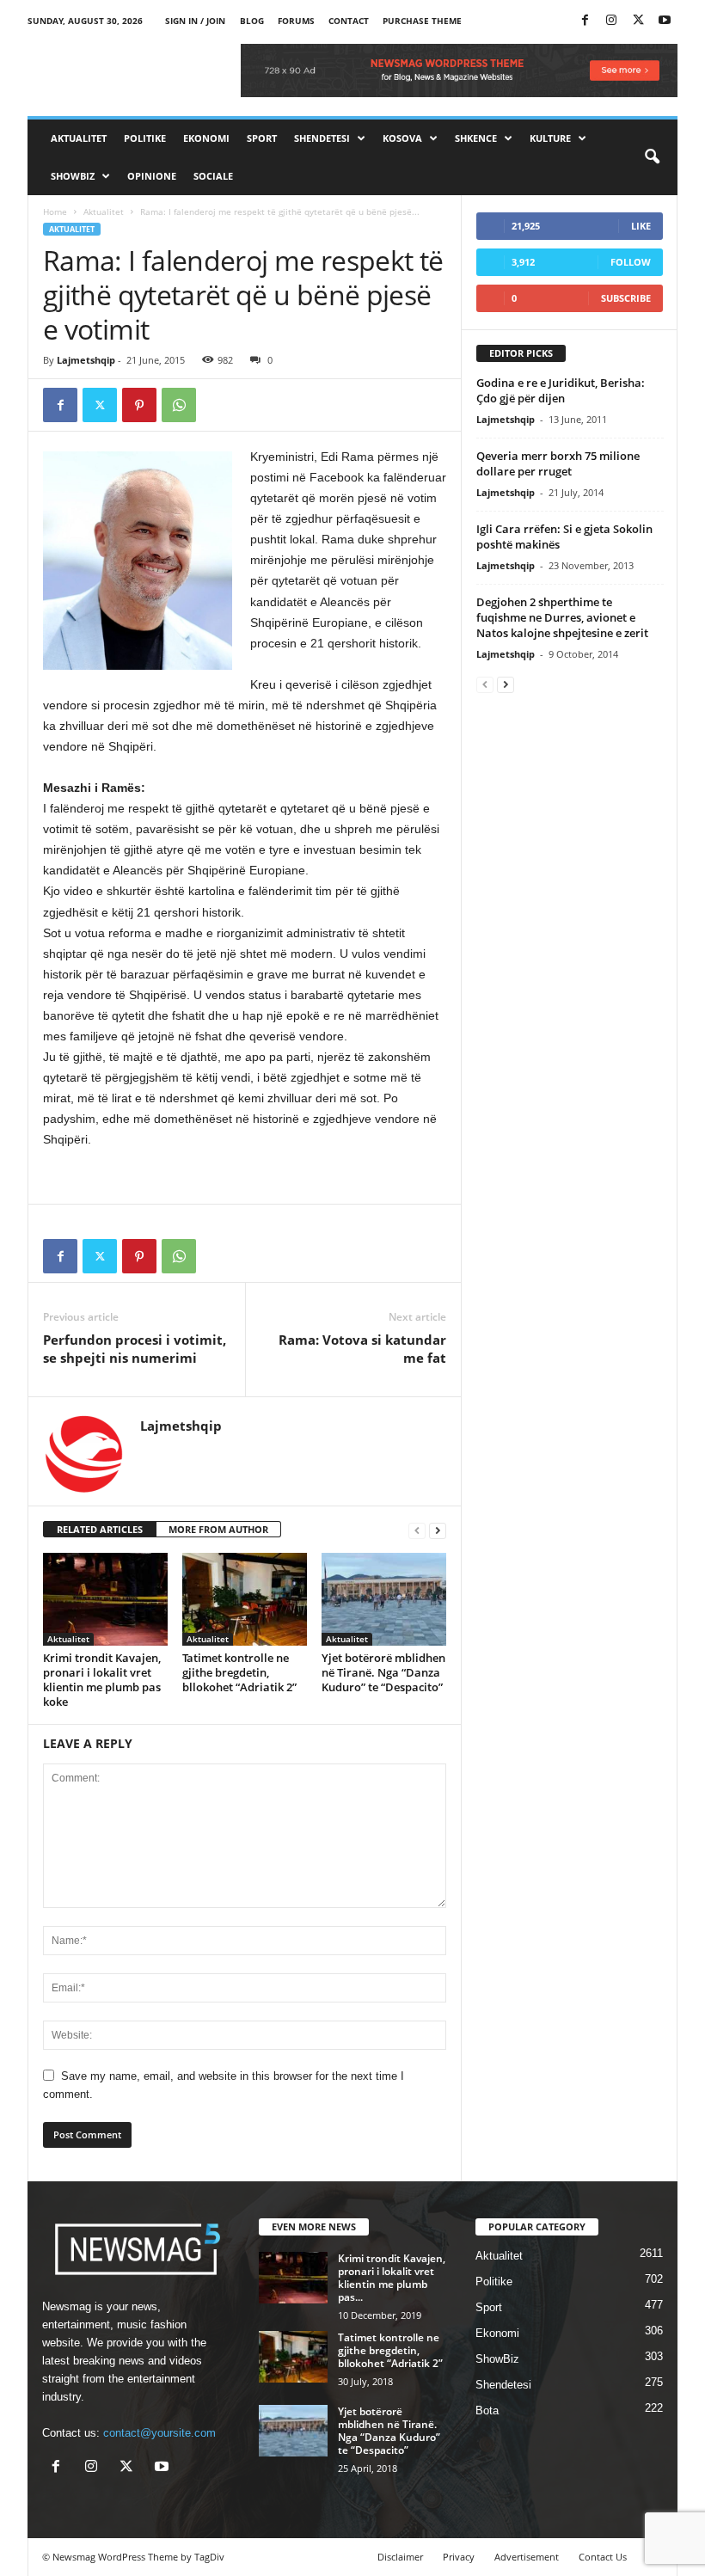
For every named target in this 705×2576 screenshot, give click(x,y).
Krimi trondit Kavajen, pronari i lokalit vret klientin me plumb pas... (392, 2278)
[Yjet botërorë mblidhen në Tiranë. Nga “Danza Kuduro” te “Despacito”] (384, 1599)
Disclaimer (400, 2557)
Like (641, 226)
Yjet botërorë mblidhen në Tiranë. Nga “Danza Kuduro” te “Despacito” (383, 1672)
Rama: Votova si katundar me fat (362, 1349)
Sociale (213, 176)
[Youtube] (665, 21)
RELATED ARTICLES (100, 1529)
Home (55, 212)
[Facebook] (585, 21)
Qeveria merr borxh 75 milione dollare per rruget (558, 463)
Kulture (550, 138)
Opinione (152, 176)
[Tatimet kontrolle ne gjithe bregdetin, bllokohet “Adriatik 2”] (245, 1599)
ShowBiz (73, 176)
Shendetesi (322, 138)
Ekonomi (206, 138)
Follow (631, 262)
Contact (349, 21)
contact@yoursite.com (159, 2433)
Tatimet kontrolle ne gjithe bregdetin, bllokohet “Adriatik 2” (239, 1672)
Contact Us (603, 2557)
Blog (252, 21)
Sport (262, 138)
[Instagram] (611, 21)
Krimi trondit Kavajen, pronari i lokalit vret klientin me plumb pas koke (102, 1680)
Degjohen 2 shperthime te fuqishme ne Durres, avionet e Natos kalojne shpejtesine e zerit (562, 617)
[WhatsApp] (179, 405)
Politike (145, 138)
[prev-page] (417, 1530)
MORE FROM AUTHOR (218, 1529)
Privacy (459, 2557)
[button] (652, 157)
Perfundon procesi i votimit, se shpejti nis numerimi (135, 1349)
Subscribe (626, 298)
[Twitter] (638, 21)
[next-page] (438, 1530)
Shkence (476, 138)
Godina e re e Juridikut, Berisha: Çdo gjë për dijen (561, 390)
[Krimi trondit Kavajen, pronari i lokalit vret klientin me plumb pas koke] (105, 1599)
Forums (296, 21)
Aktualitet (79, 138)
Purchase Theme (422, 21)
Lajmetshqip (86, 360)
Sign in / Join (195, 21)
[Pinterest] (139, 405)
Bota (487, 2410)
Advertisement (527, 2557)
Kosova (402, 138)
